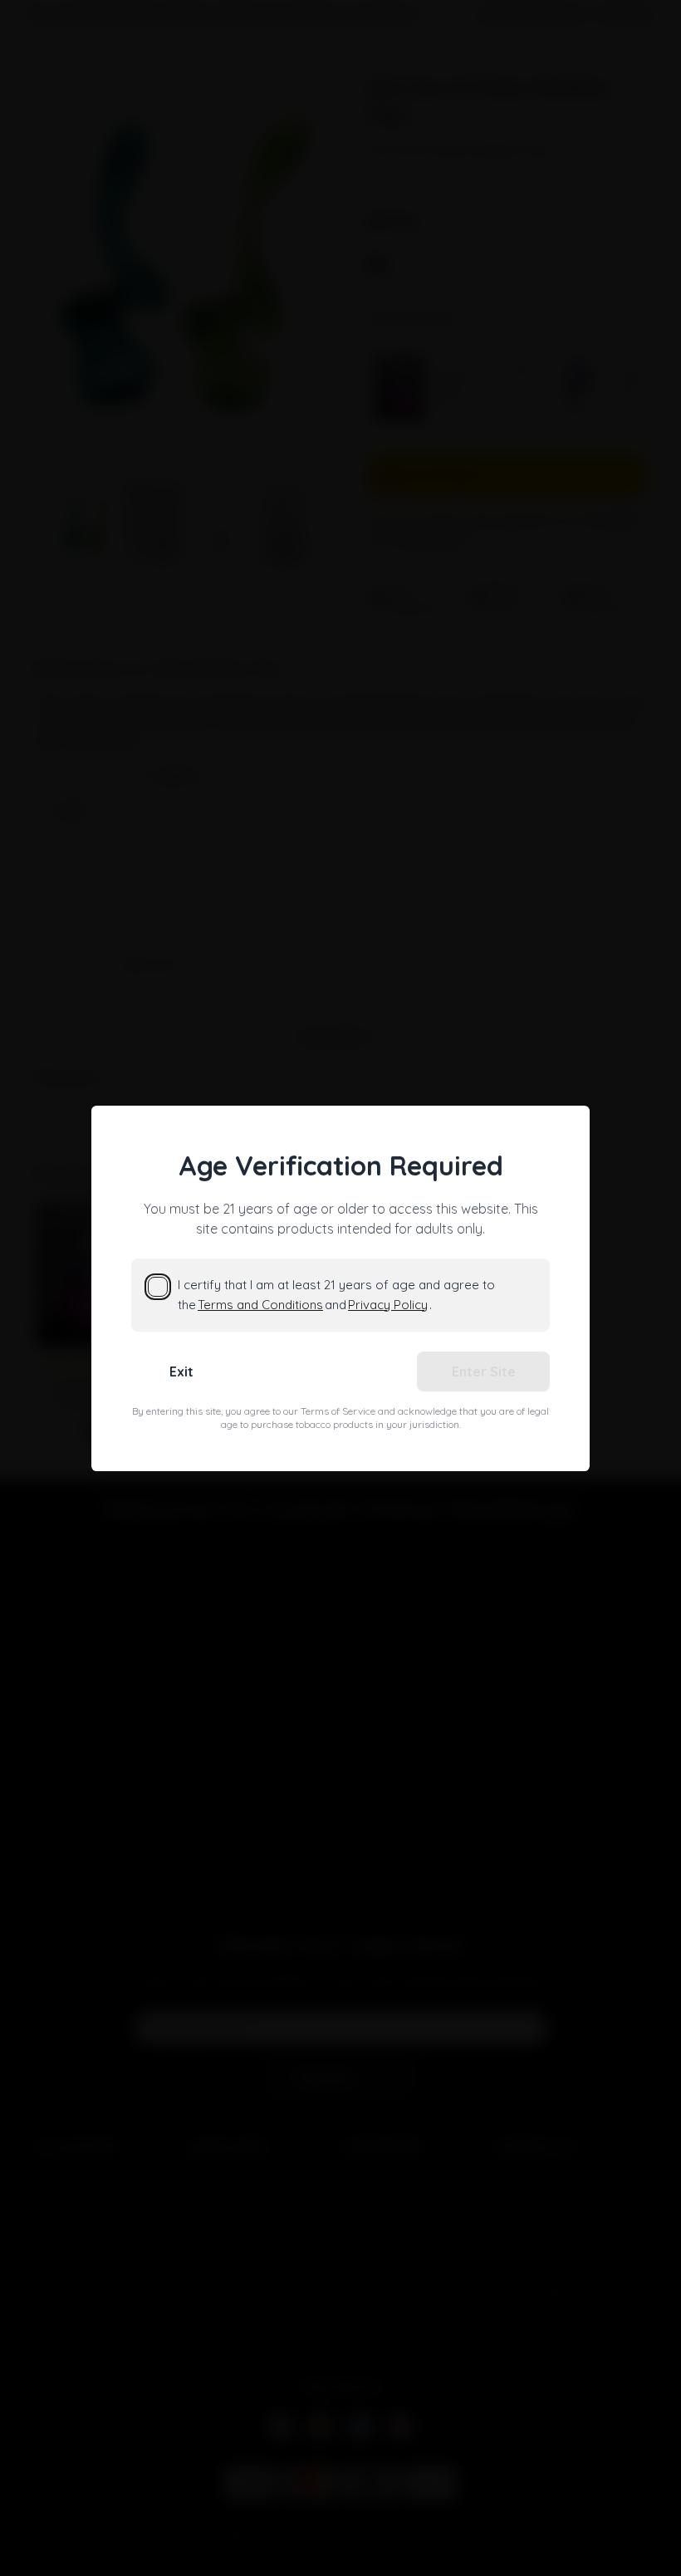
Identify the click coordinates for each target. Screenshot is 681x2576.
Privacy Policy (388, 1305)
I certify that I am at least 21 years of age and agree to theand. (336, 1295)
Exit (181, 1371)
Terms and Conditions (260, 1305)
